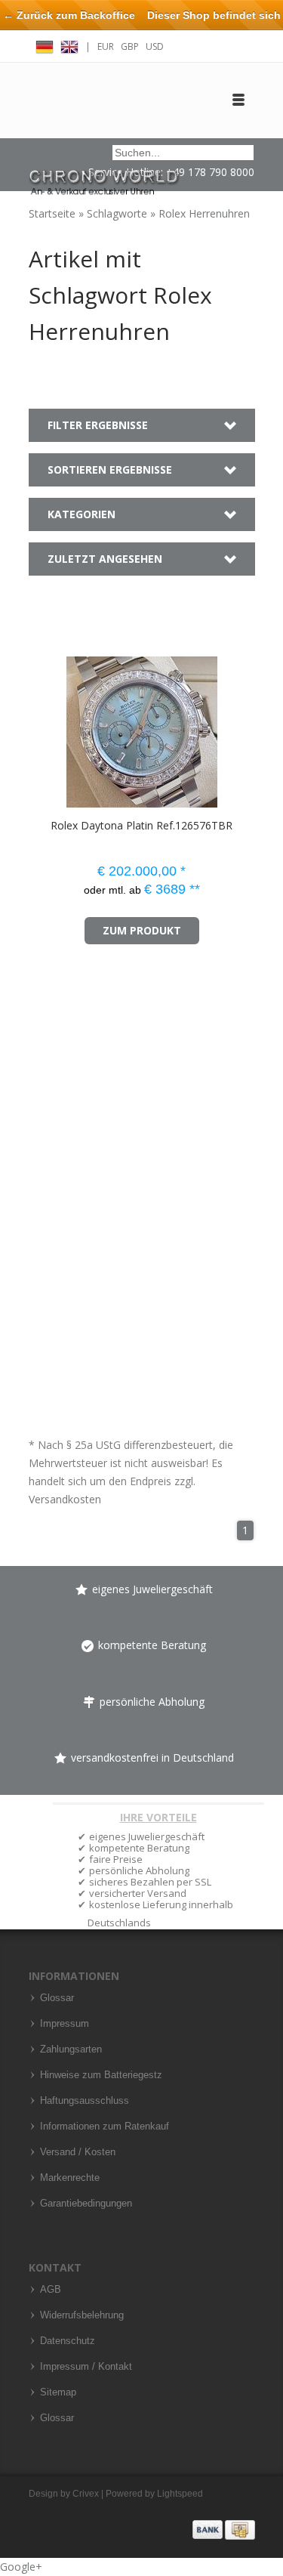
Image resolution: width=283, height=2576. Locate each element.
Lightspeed (180, 2494)
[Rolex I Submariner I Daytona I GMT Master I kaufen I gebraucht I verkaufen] (104, 176)
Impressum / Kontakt (86, 2367)
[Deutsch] (45, 45)
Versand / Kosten (78, 2152)
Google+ (21, 2567)
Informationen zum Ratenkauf (105, 2127)
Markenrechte (70, 2178)
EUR (106, 46)
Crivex (86, 2494)
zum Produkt (142, 930)
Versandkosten (65, 1499)
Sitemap (58, 2392)
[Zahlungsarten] (224, 2529)
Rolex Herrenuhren (204, 213)
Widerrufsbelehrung (82, 2315)
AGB (51, 2290)
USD (155, 46)
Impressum (65, 2024)
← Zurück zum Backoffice (69, 15)
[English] (69, 45)
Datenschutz (68, 2341)
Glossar (57, 1998)
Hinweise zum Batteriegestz (101, 2075)
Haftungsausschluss (85, 2101)
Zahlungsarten (71, 2049)
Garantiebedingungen (86, 2204)
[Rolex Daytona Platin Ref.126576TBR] (50, 725)
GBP (130, 46)
